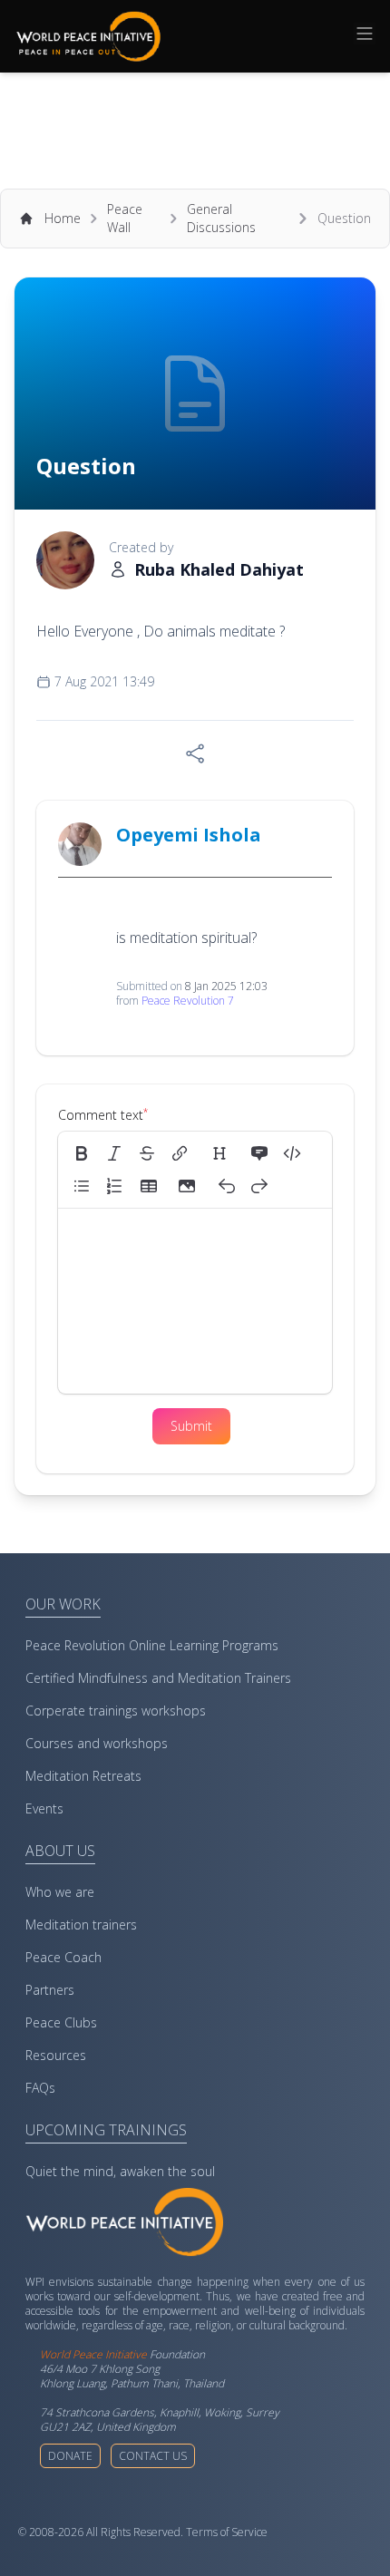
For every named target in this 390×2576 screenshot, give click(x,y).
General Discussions (221, 218)
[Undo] (227, 1186)
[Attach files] (187, 1186)
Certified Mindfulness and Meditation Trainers (158, 1678)
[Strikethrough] (147, 1153)
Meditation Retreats (83, 1776)
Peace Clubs (61, 2022)
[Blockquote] (259, 1153)
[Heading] (219, 1153)
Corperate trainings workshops (116, 1711)
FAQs (40, 2088)
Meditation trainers (81, 1925)
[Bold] (82, 1153)
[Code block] (292, 1153)
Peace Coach (63, 1957)
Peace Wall (125, 218)
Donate (70, 2456)
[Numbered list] (114, 1186)
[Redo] (259, 1186)
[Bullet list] (82, 1186)
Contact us (153, 2456)
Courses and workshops (97, 1743)
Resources (56, 2055)
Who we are (60, 1892)
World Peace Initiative (93, 2354)
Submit (191, 1426)
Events (44, 1808)
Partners (50, 1990)
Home (63, 218)
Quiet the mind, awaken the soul (120, 2171)
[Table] (154, 1186)
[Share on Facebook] (195, 753)
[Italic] (114, 1153)
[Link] (180, 1153)
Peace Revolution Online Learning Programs (152, 1645)
